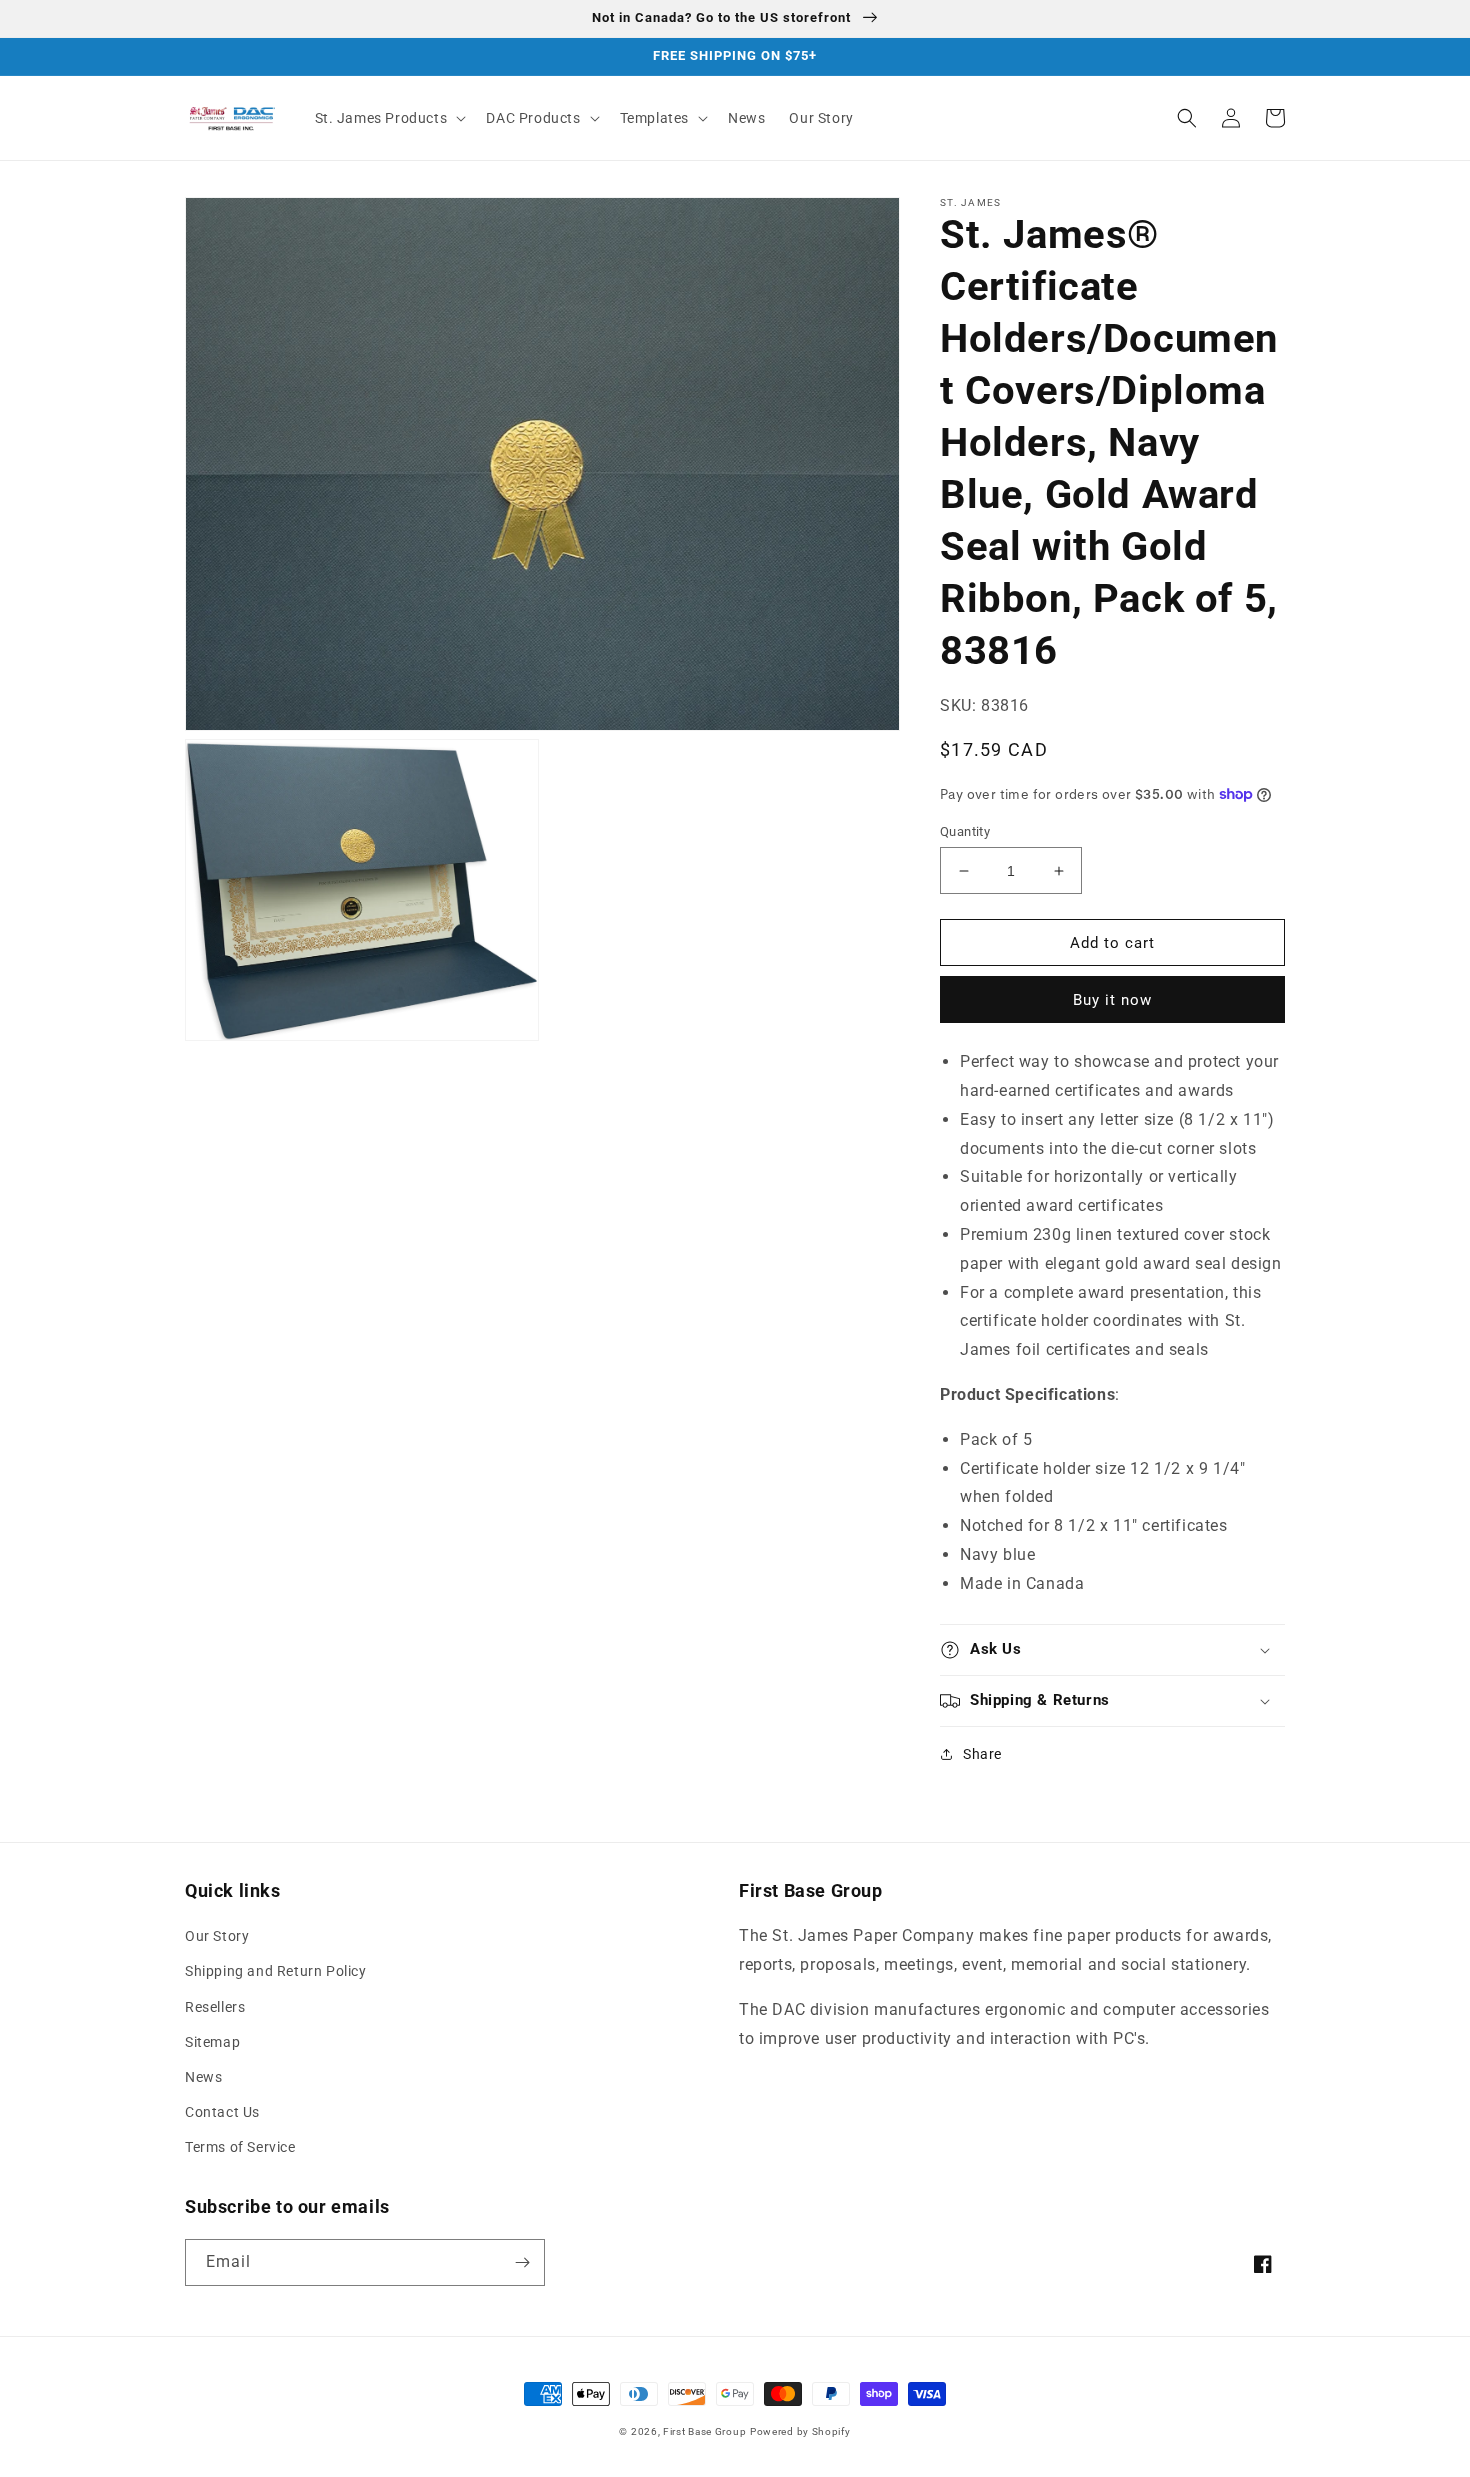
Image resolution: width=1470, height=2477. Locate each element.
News (203, 2077)
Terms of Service (240, 2147)
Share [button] (982, 1754)
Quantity (965, 831)
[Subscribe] (522, 2262)
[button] (389, 118)
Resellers (215, 2007)
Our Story (217, 1936)
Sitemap (212, 2042)
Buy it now (1112, 1000)
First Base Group (704, 2431)
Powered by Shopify (800, 2431)
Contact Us (222, 2112)
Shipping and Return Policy (276, 1971)
